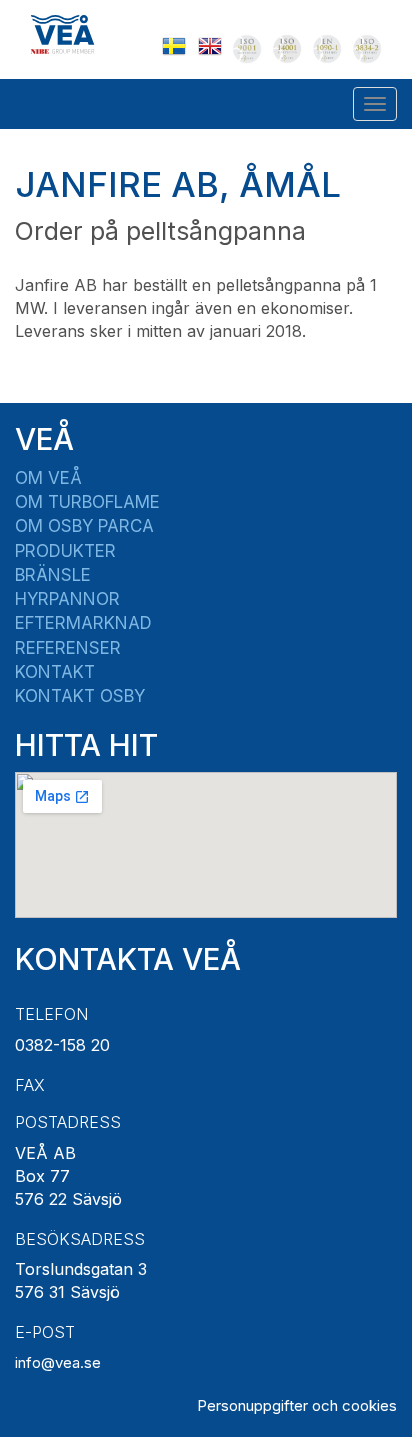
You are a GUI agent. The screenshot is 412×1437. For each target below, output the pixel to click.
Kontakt (55, 672)
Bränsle (53, 575)
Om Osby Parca (84, 526)
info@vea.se (58, 1362)
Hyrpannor (67, 599)
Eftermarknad (83, 623)
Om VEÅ (48, 478)
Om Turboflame (87, 502)
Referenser (68, 648)
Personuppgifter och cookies (297, 1405)
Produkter (65, 551)
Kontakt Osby (80, 696)
